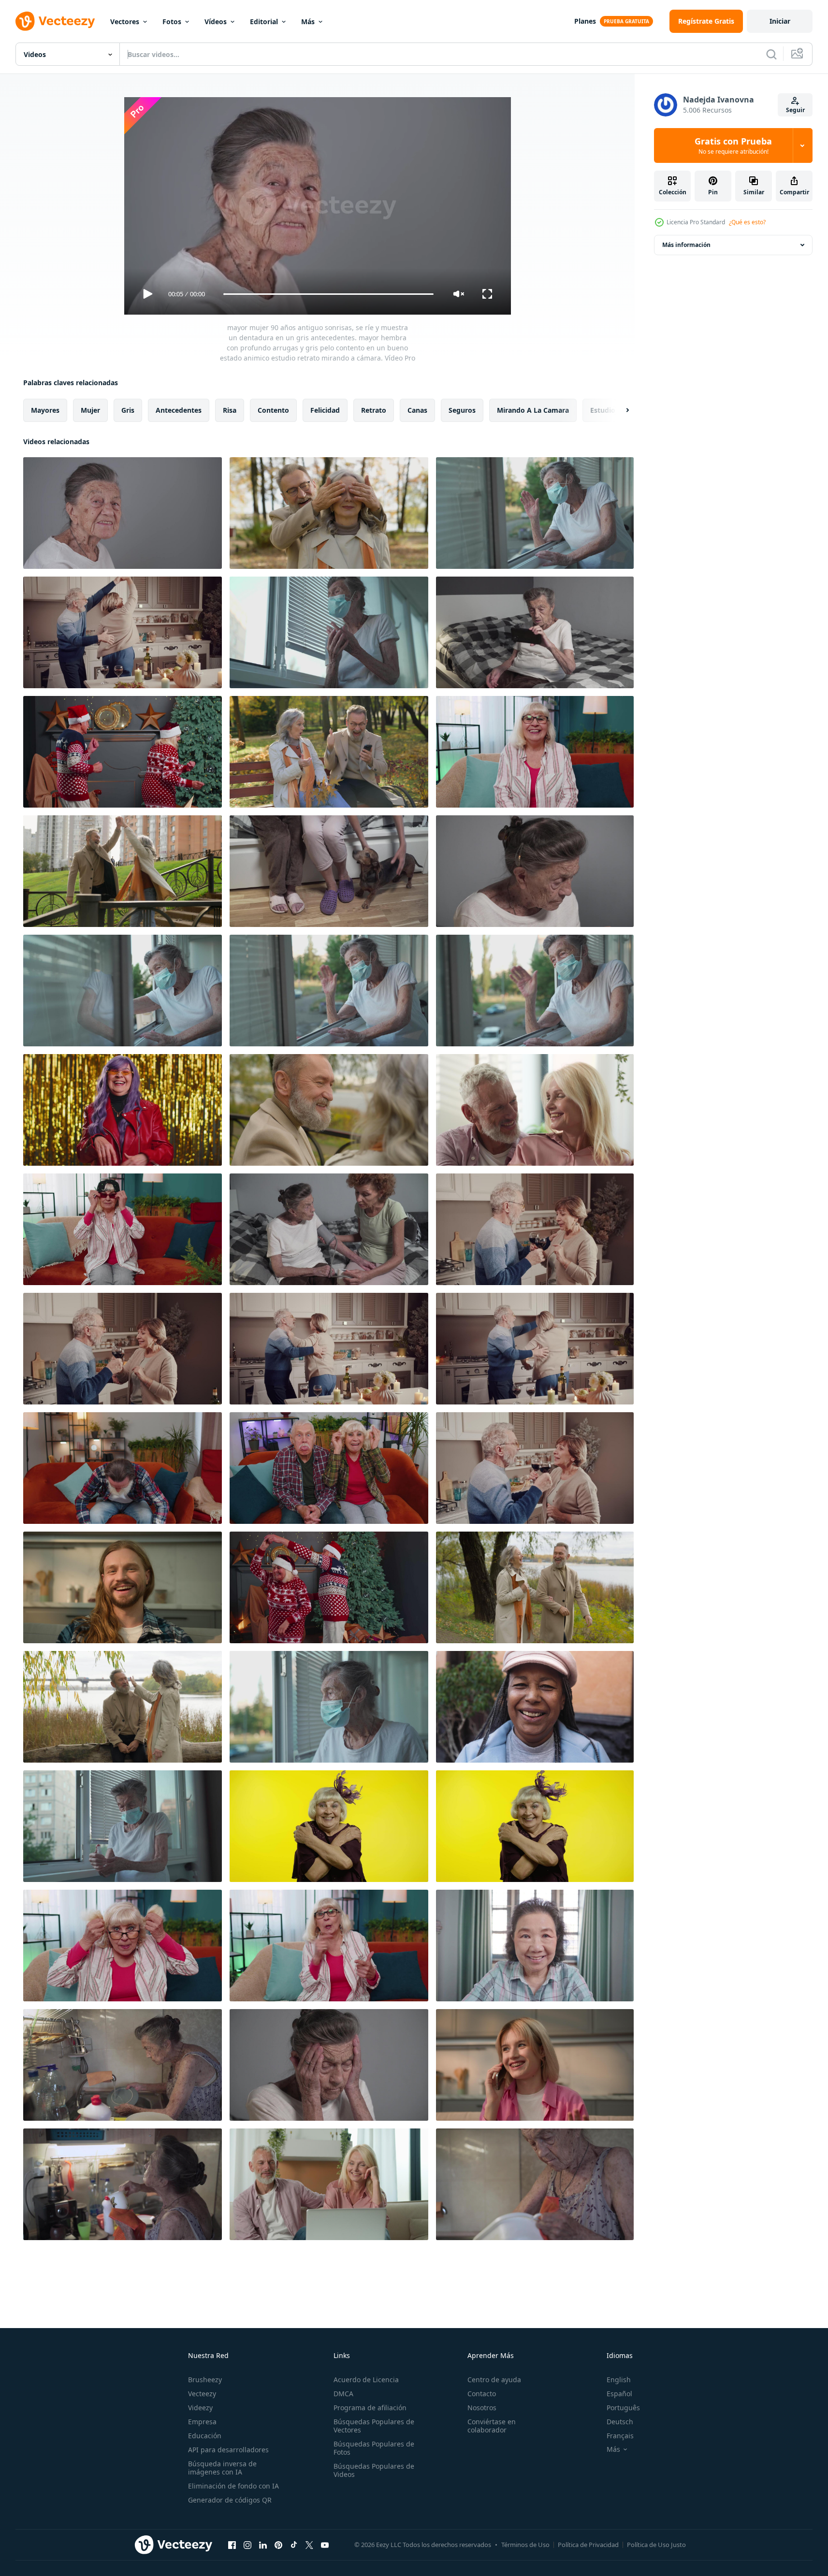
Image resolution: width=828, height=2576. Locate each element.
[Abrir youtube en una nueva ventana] (325, 2545)
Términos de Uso (525, 2545)
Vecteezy (202, 2394)
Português (623, 2408)
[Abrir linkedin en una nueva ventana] (263, 2545)
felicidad (325, 410)
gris (128, 410)
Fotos (172, 22)
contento (273, 410)
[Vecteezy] (55, 21)
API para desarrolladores (228, 2450)
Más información (686, 245)
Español (619, 2394)
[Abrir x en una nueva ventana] (309, 2545)
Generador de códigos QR (230, 2500)
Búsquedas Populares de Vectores (374, 2426)
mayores (45, 410)
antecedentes (179, 410)
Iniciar (780, 21)
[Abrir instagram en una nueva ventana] (247, 2545)
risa (230, 410)
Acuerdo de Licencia (366, 2380)
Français (620, 2436)
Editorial (264, 22)
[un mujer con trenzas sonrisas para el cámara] (535, 1707)
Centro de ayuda (494, 2380)
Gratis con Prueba (733, 145)
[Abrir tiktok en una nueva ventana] (294, 2545)
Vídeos (216, 22)
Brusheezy (205, 2380)
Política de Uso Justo (656, 2545)
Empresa (202, 2422)
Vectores (125, 22)
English (619, 2380)
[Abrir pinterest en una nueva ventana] (278, 2545)
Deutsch (620, 2422)
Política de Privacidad (588, 2545)
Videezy (200, 2408)
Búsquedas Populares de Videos (374, 2470)
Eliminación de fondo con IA (233, 2486)
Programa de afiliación (370, 2408)
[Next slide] (619, 410)
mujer (90, 410)
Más (308, 22)
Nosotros (482, 2408)
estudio (603, 410)
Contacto (482, 2394)
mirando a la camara (533, 410)
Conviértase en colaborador (492, 2426)
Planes (585, 21)
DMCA (343, 2394)
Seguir (795, 110)
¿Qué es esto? (747, 222)
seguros (462, 410)
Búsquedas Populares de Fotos (374, 2448)
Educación (205, 2436)
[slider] (328, 294)
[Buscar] (771, 54)
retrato (374, 410)
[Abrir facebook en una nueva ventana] (232, 2545)
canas (417, 410)
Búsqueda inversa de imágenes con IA (222, 2468)
